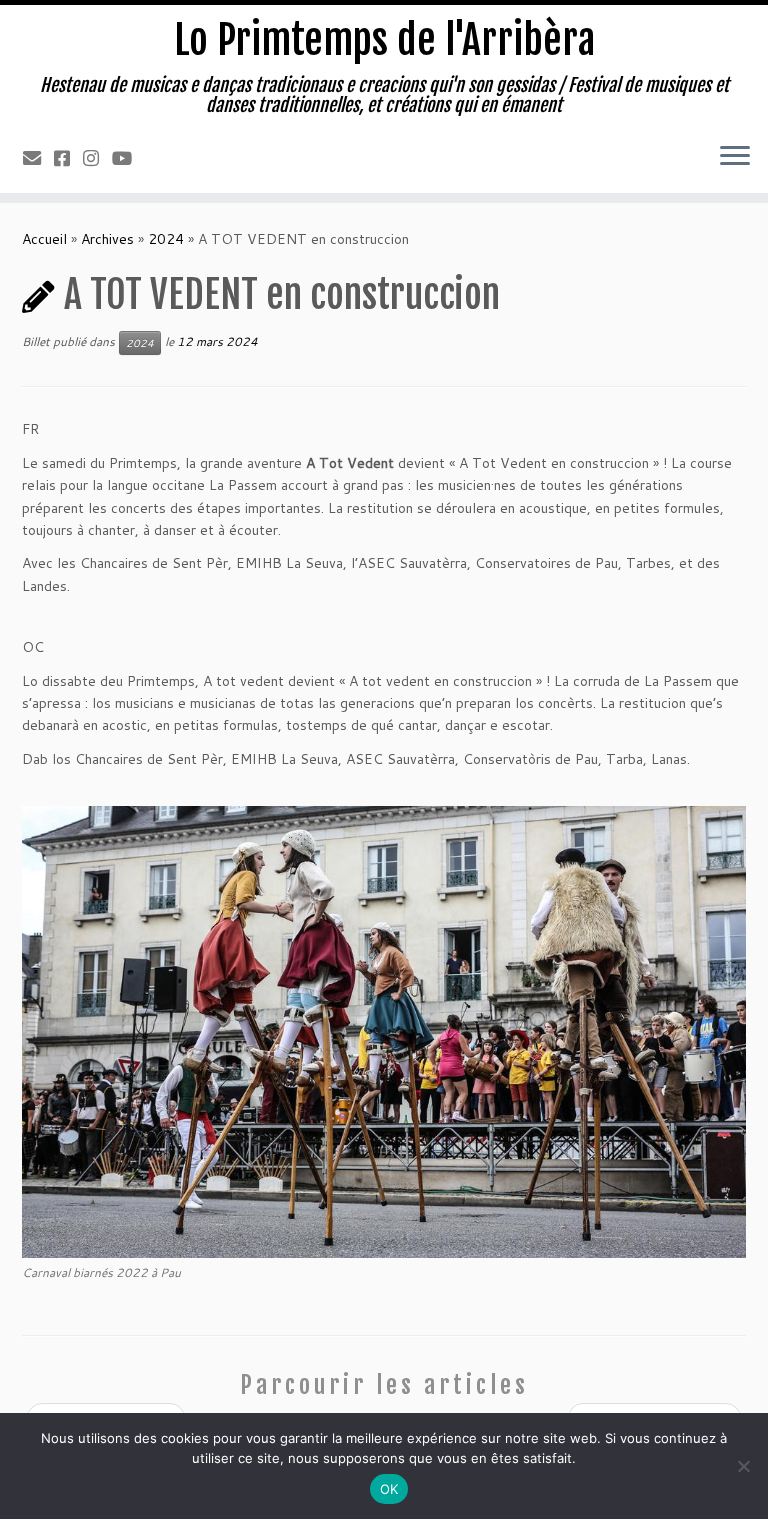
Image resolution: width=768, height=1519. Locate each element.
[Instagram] (97, 158)
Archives (107, 239)
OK (389, 1489)
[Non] (743, 1466)
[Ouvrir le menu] (735, 157)
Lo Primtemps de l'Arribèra (384, 40)
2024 (166, 239)
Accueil (44, 239)
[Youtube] (128, 158)
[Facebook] (68, 158)
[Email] (38, 158)
